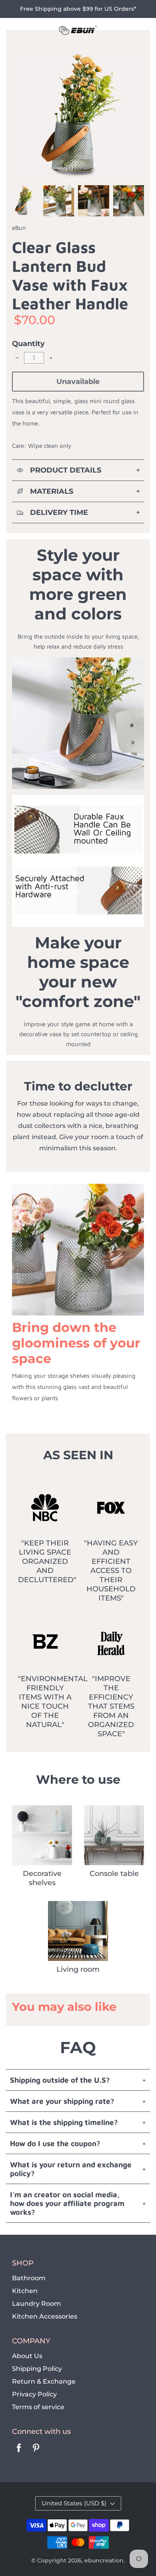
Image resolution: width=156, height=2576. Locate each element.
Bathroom (29, 2278)
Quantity (28, 344)
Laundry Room (36, 2304)
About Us (27, 2356)
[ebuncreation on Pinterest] (36, 2453)
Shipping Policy (37, 2369)
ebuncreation (104, 2560)
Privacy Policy (34, 2394)
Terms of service (38, 2407)
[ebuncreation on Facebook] (19, 2453)
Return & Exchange (44, 2381)
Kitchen (25, 2291)
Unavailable (78, 382)
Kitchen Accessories (45, 2316)
